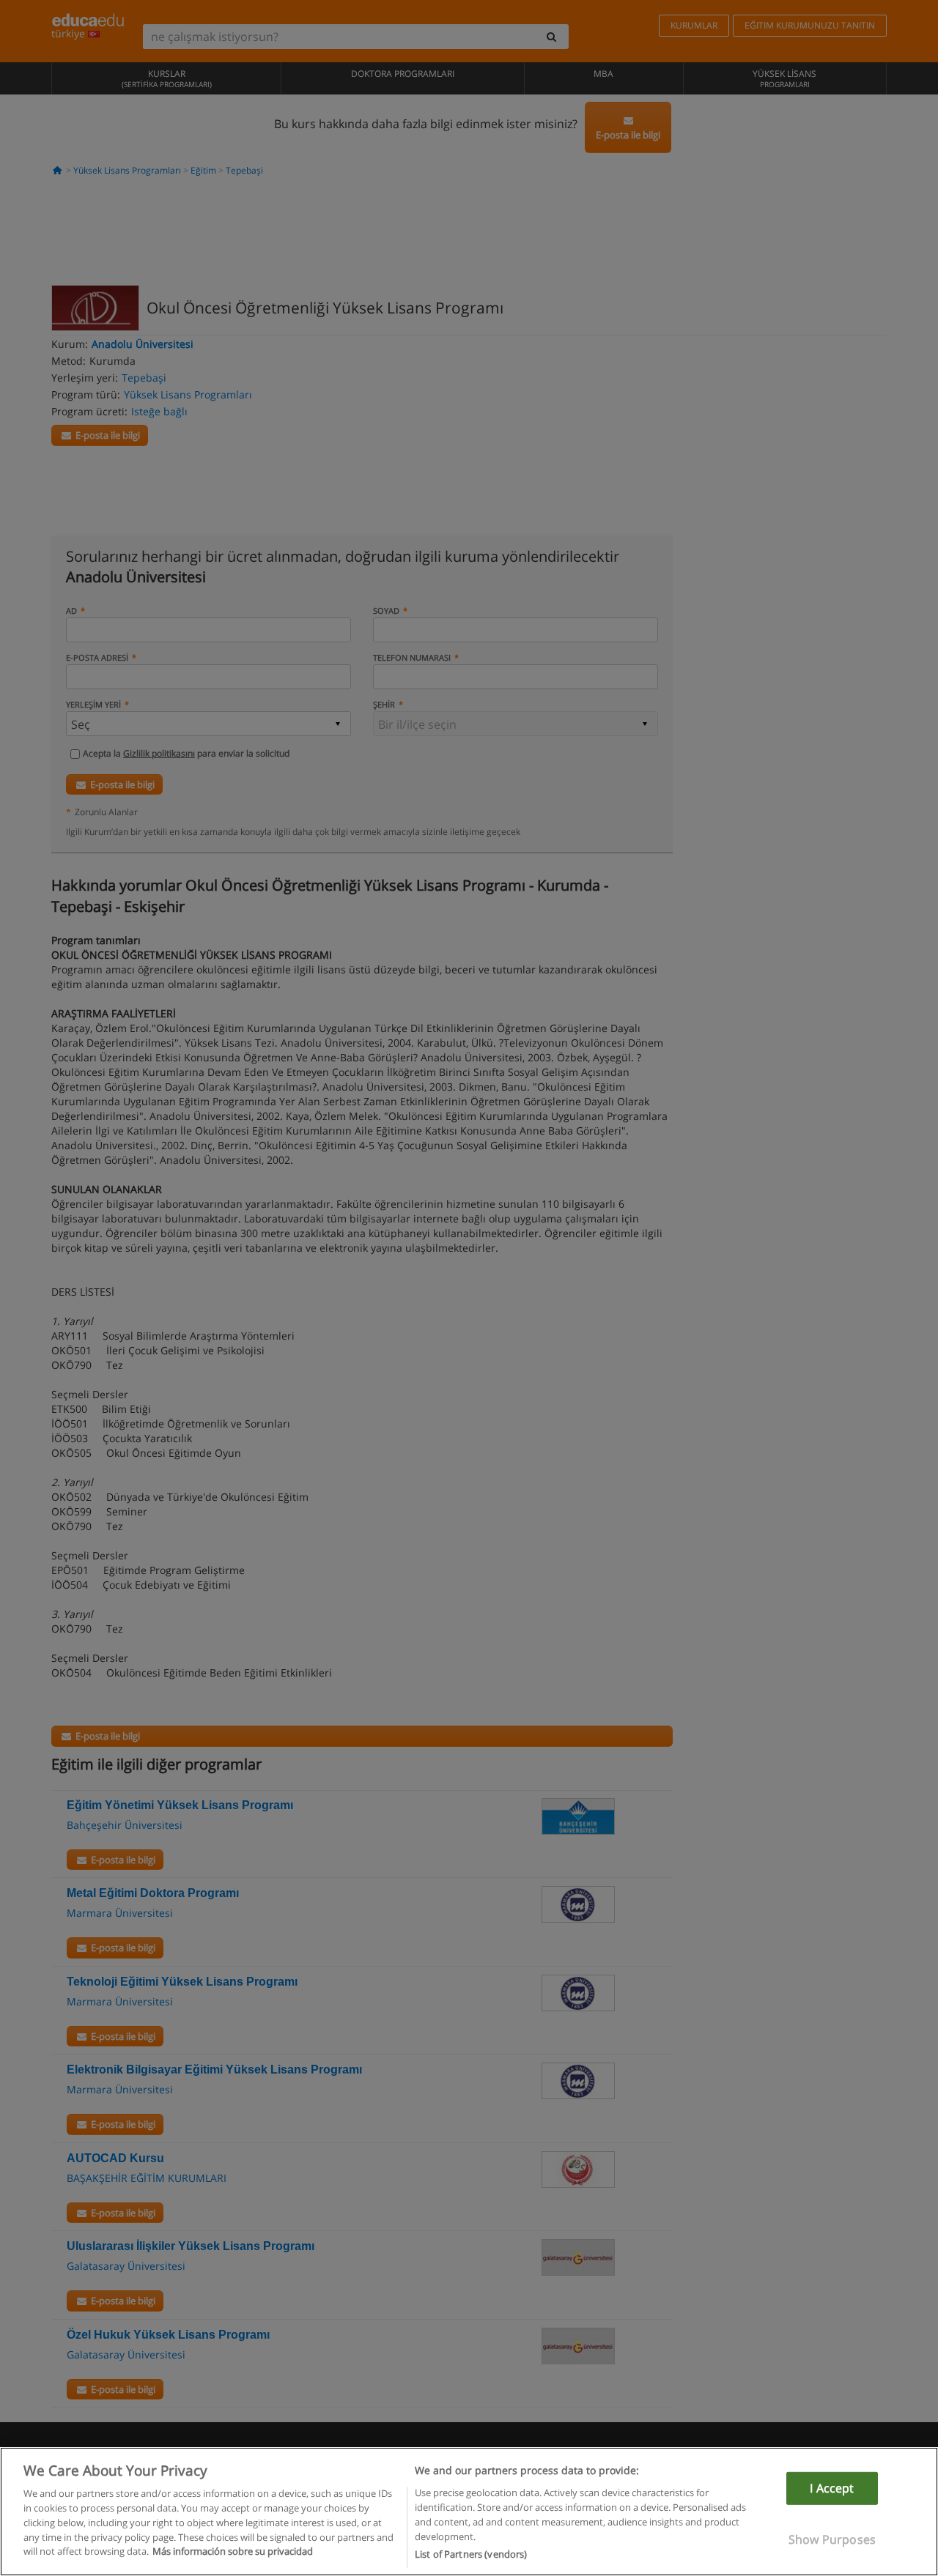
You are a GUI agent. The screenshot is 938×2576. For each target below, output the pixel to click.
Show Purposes (832, 2539)
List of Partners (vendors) (471, 2553)
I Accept (832, 2488)
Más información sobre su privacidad (233, 2551)
